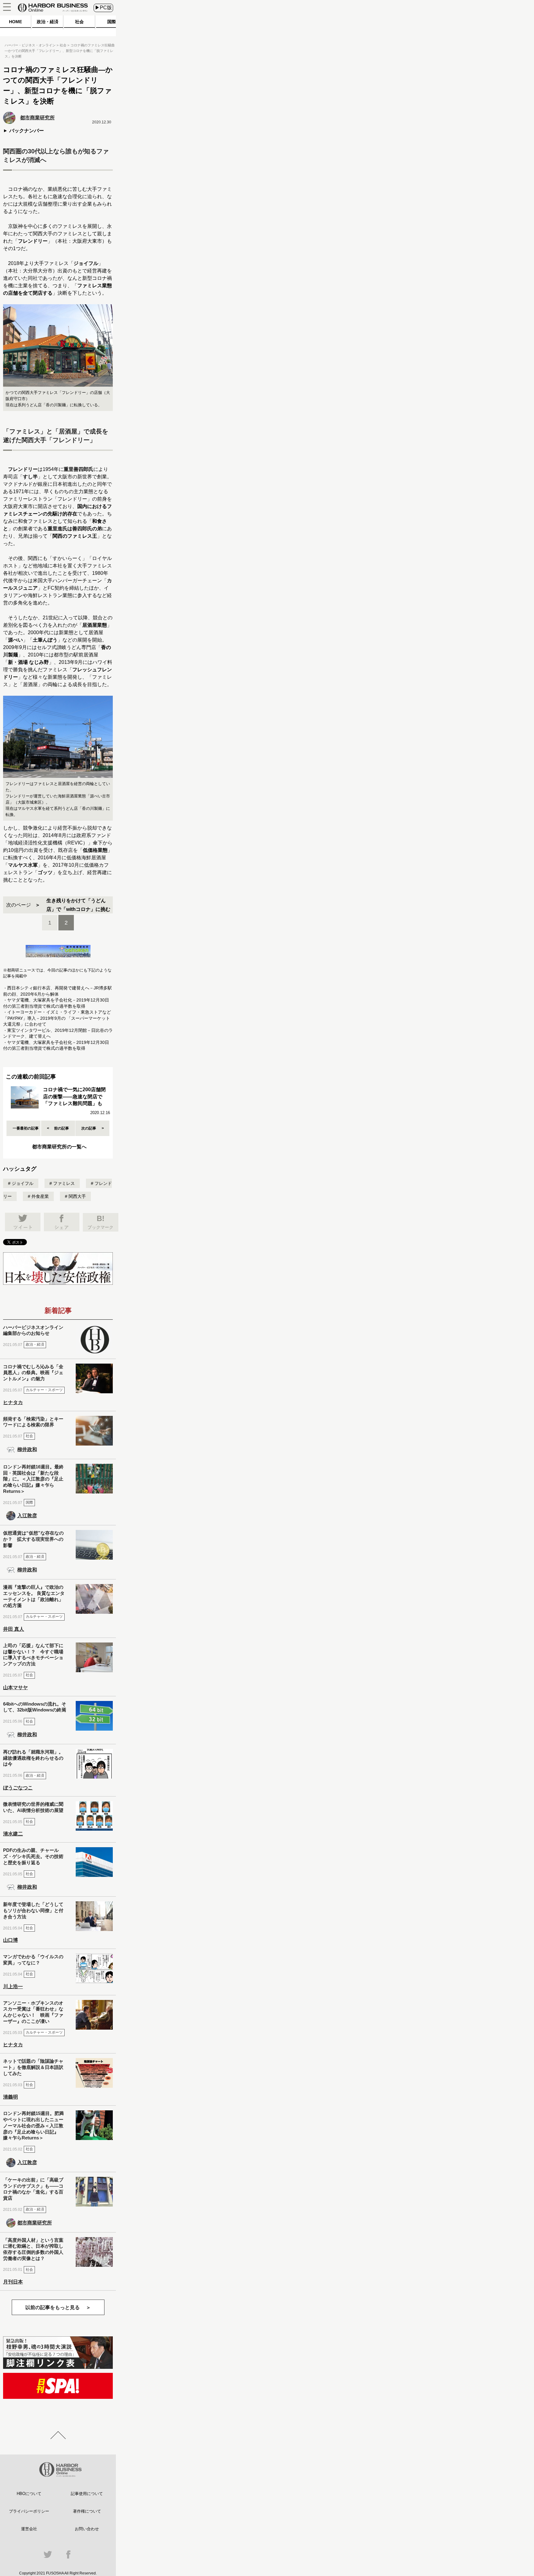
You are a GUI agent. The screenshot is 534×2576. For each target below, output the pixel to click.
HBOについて (29, 2494)
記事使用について (87, 2494)
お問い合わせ (87, 2529)
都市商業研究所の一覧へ (59, 1147)
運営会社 (29, 2529)
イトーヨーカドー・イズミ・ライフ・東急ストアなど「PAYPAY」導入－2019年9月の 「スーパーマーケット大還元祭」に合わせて (57, 1018)
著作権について (87, 2511)
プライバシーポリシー (29, 2511)
